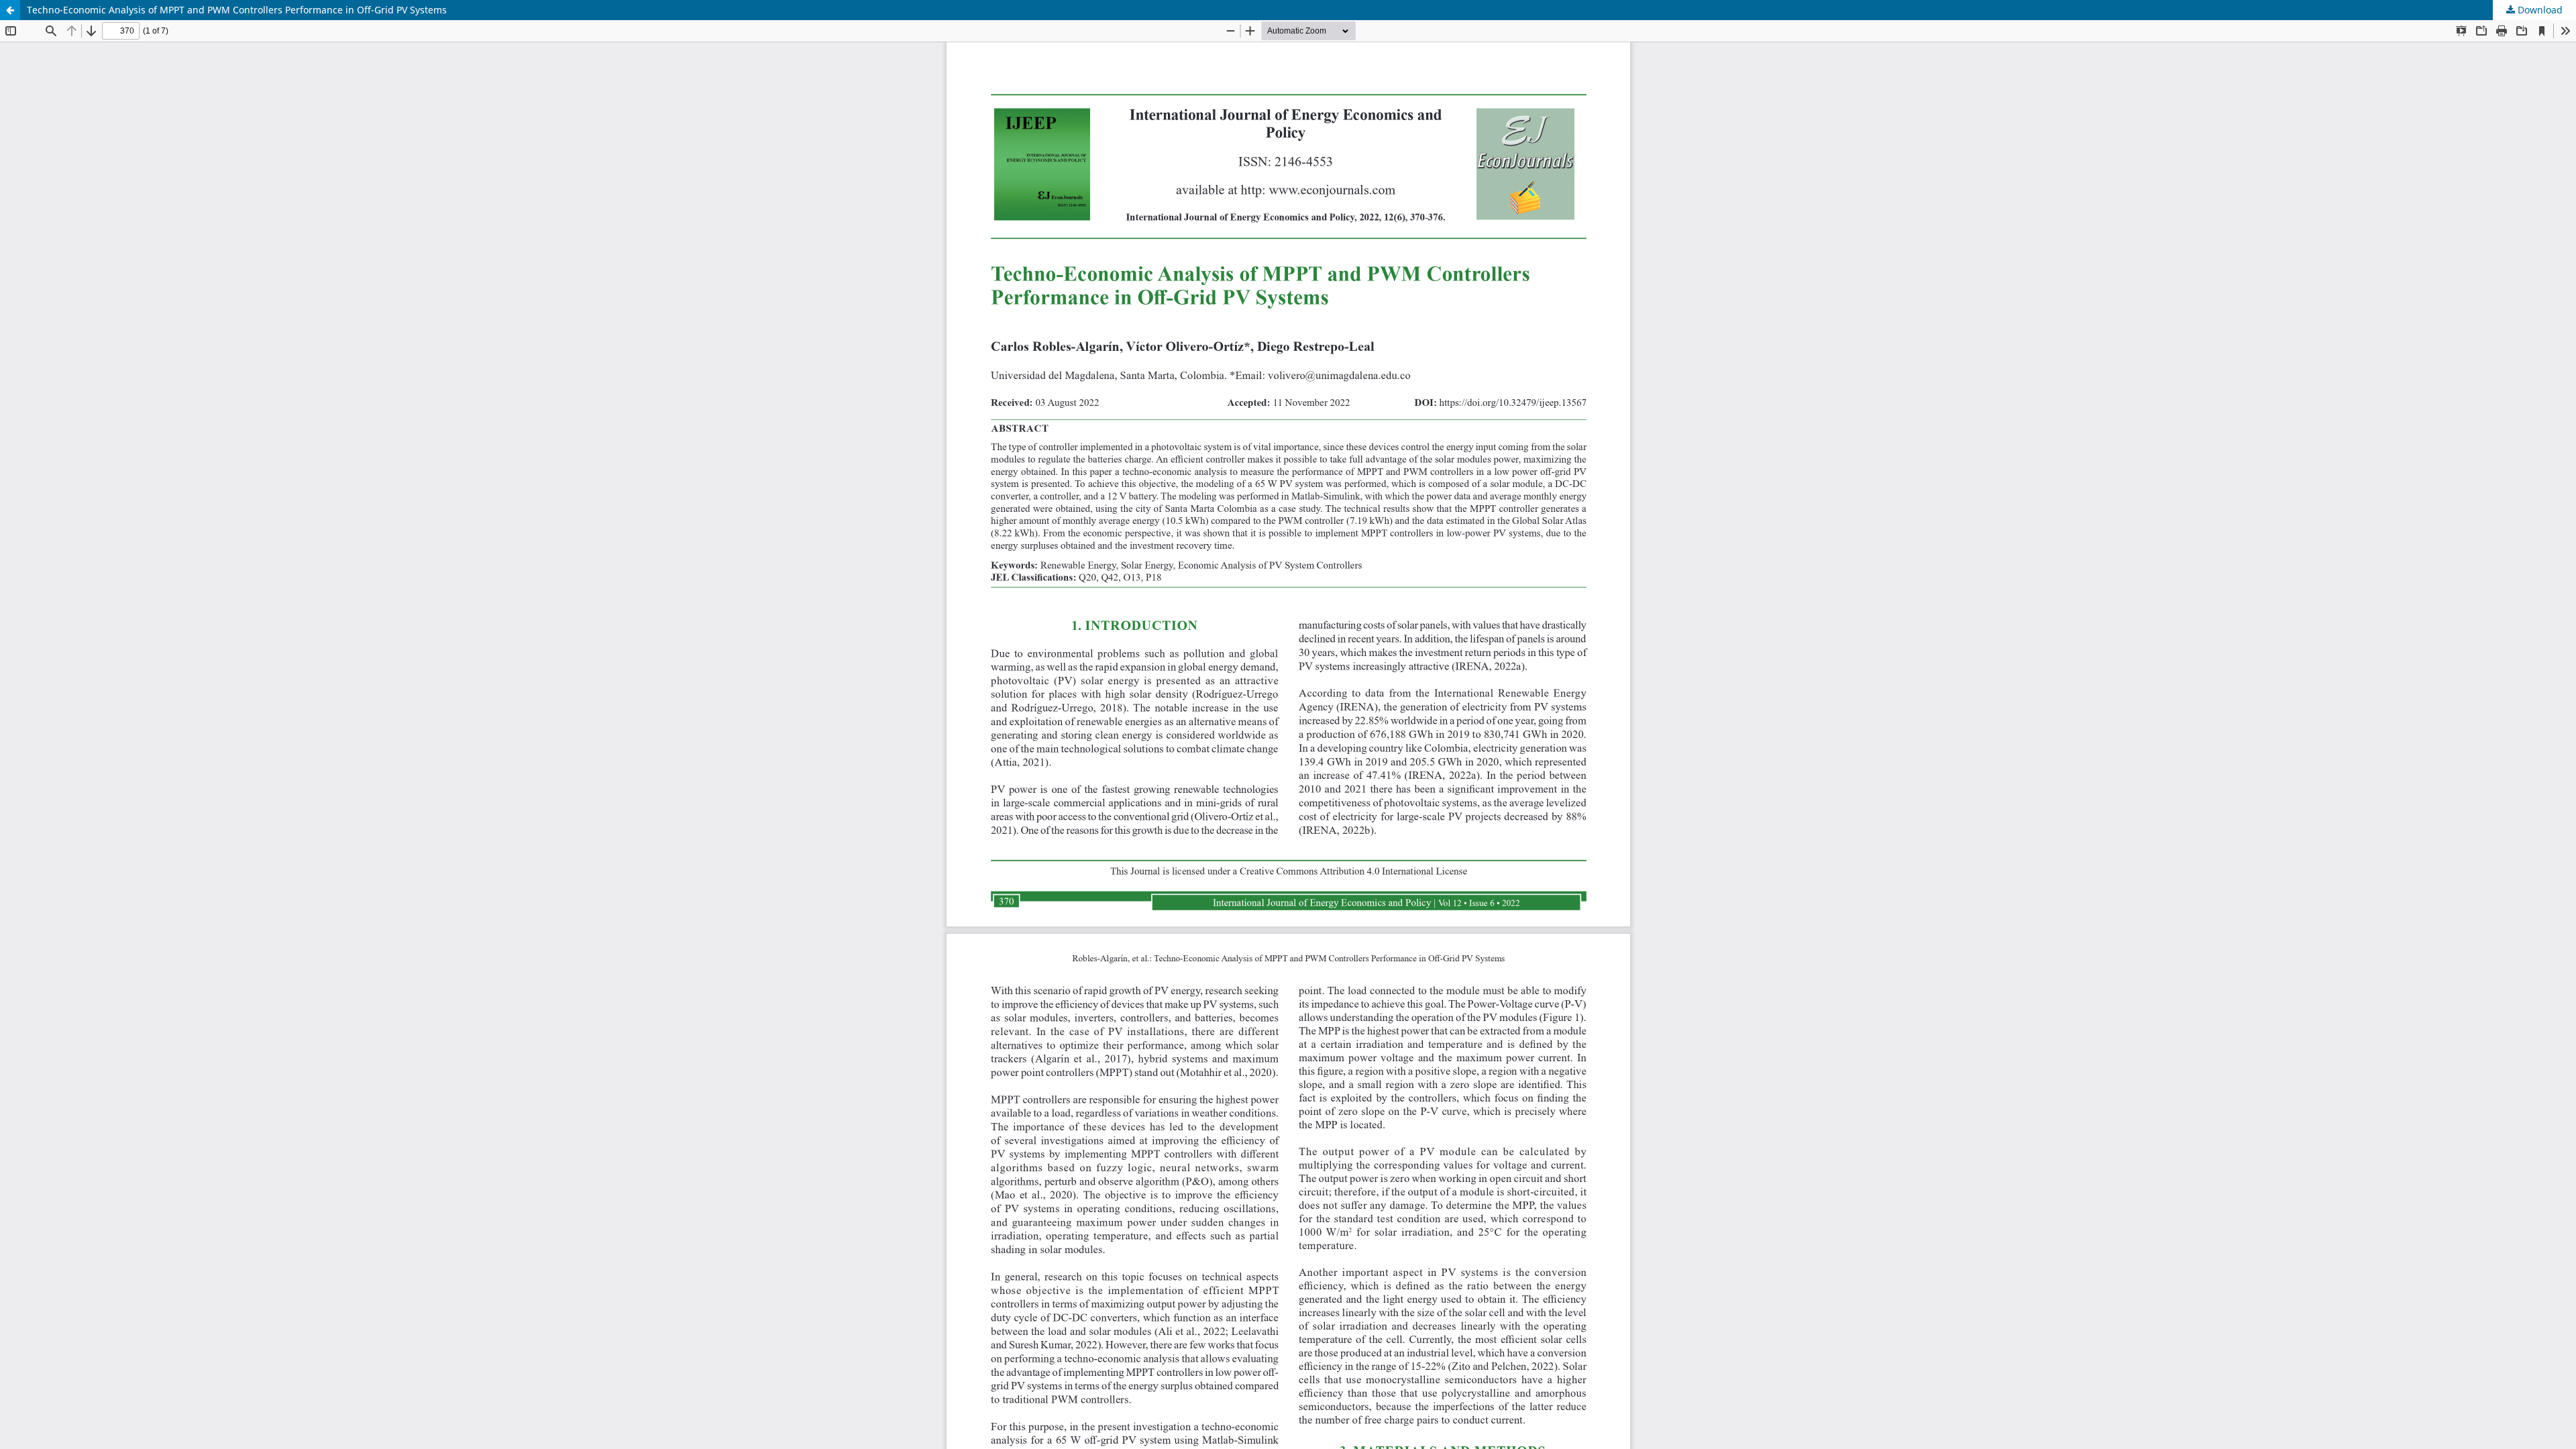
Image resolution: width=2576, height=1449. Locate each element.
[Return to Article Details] (10, 10)
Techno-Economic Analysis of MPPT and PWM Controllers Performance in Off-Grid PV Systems (237, 10)
